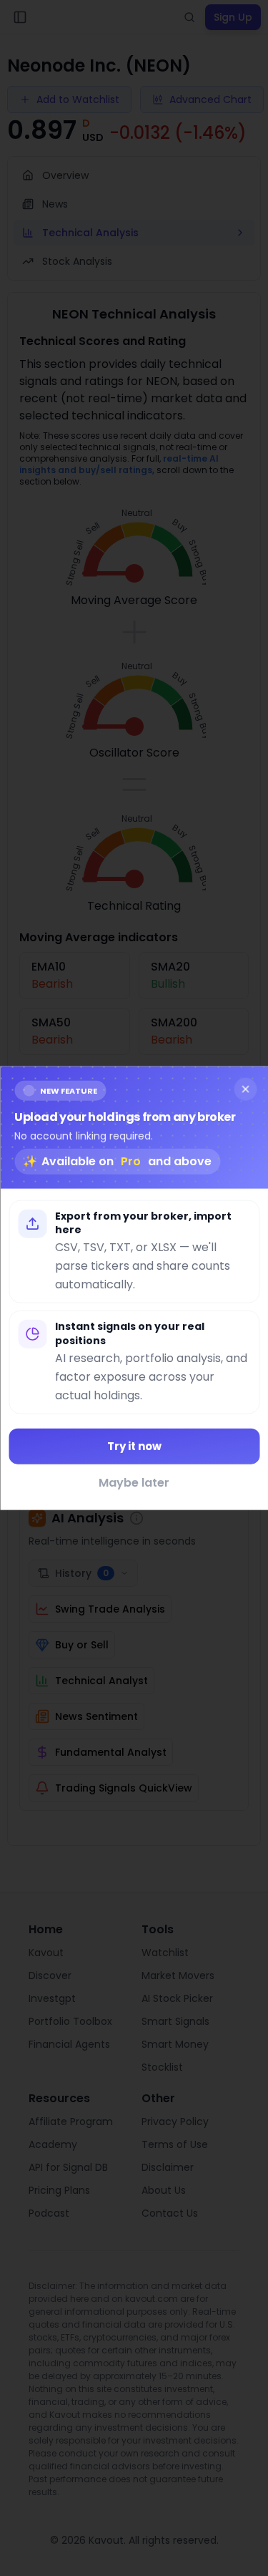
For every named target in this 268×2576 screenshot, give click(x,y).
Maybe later (134, 1483)
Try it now (134, 1445)
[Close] (245, 1089)
